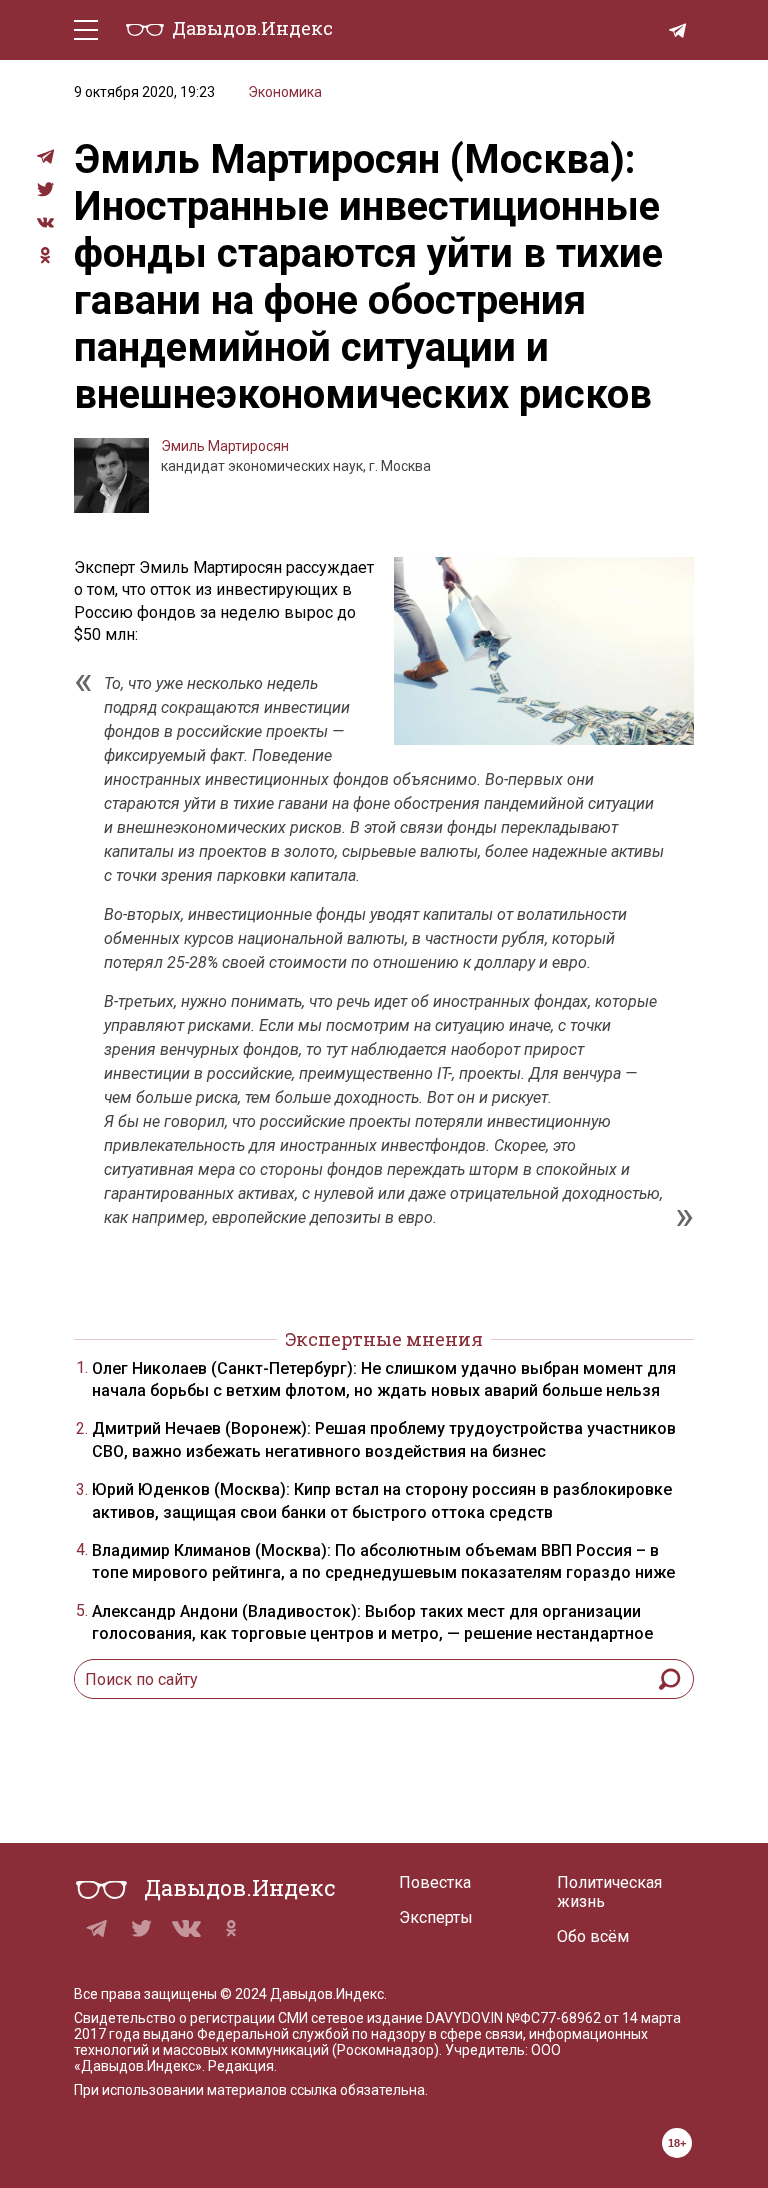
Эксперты (436, 1917)
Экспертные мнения (384, 1339)
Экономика (285, 92)
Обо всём (593, 1936)
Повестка (435, 1882)
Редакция (241, 2066)
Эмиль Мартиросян (225, 446)
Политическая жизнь (609, 1892)
